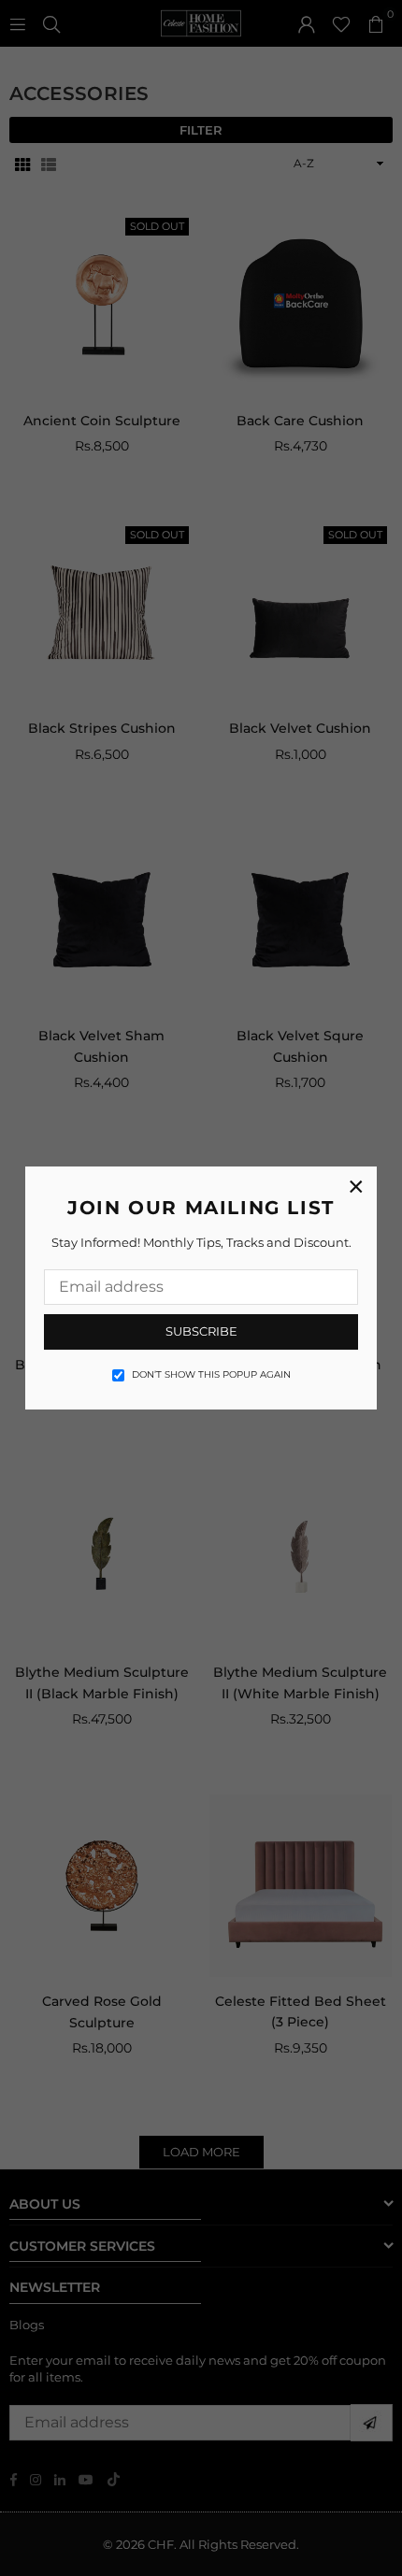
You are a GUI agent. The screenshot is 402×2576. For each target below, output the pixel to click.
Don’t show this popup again (211, 1374)
